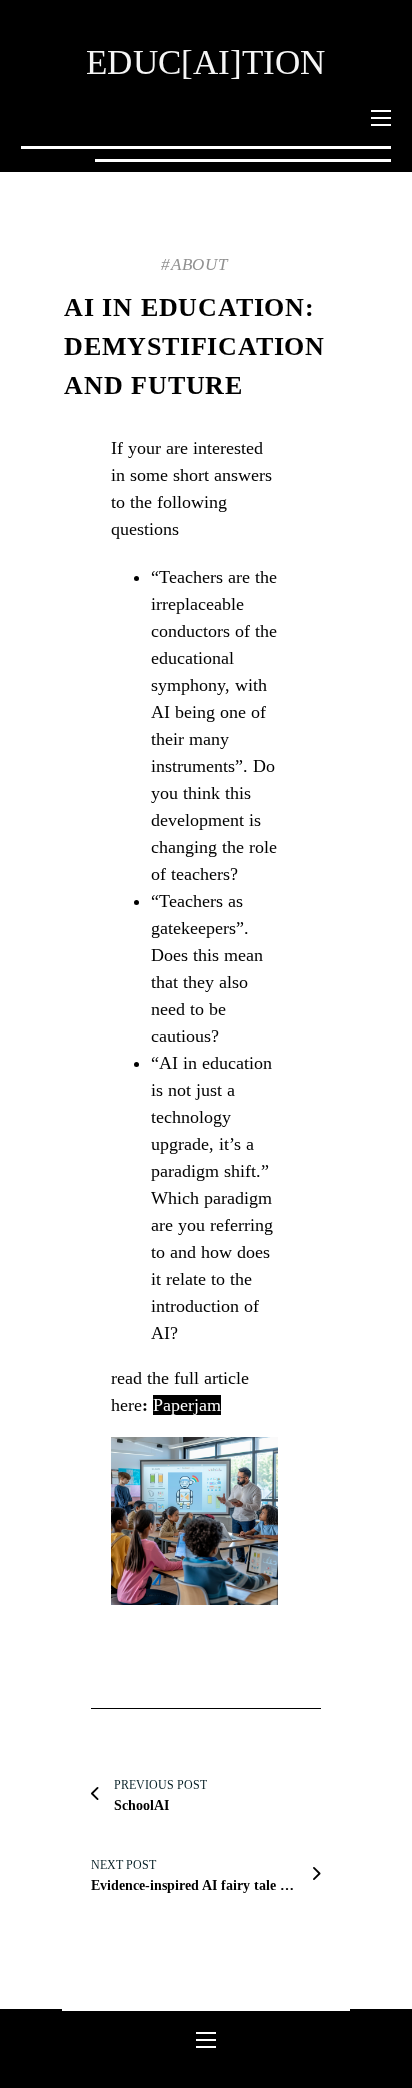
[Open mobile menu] (381, 118)
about (199, 264)
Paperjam (187, 1405)
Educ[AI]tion (205, 62)
